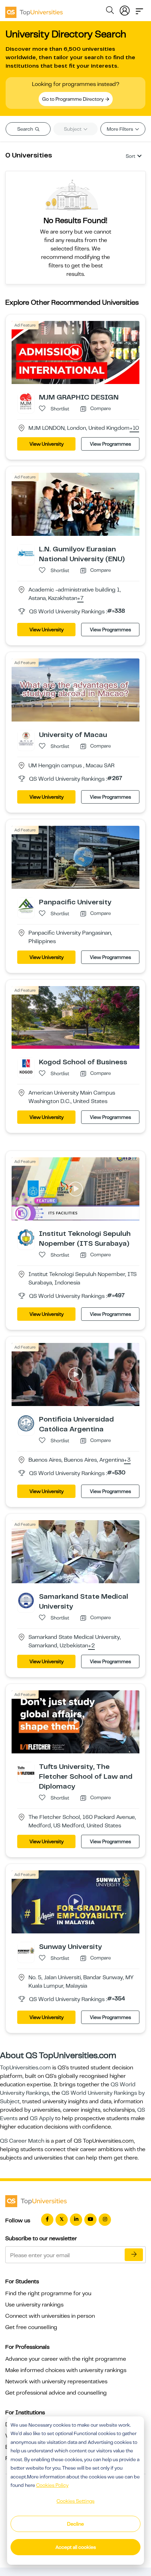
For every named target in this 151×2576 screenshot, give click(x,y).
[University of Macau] (26, 738)
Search (26, 129)
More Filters (120, 129)
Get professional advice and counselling (56, 2393)
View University (47, 444)
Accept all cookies (76, 2547)
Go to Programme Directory (73, 99)
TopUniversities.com (25, 2068)
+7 (80, 599)
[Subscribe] (134, 2255)
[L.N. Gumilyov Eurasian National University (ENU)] (26, 553)
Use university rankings (34, 2305)
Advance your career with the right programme (66, 2359)
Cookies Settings (75, 2501)
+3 (127, 1460)
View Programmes (110, 444)
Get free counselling (31, 2327)
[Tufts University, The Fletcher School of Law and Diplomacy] (26, 1770)
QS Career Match (22, 2141)
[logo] (34, 10)
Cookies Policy (52, 2485)
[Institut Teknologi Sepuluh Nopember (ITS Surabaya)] (26, 1237)
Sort (130, 156)
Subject (73, 129)
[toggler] (139, 9)
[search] (110, 11)
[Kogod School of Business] (26, 1066)
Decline (75, 2524)
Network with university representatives (56, 2382)
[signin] (125, 9)
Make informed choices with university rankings (66, 2370)
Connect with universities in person (50, 2316)
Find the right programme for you (48, 2293)
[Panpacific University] (26, 905)
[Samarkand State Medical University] (26, 1600)
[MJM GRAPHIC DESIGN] (26, 401)
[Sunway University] (26, 1950)
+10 (134, 428)
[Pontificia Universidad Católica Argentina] (26, 1423)
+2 (91, 1646)
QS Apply (42, 2118)
